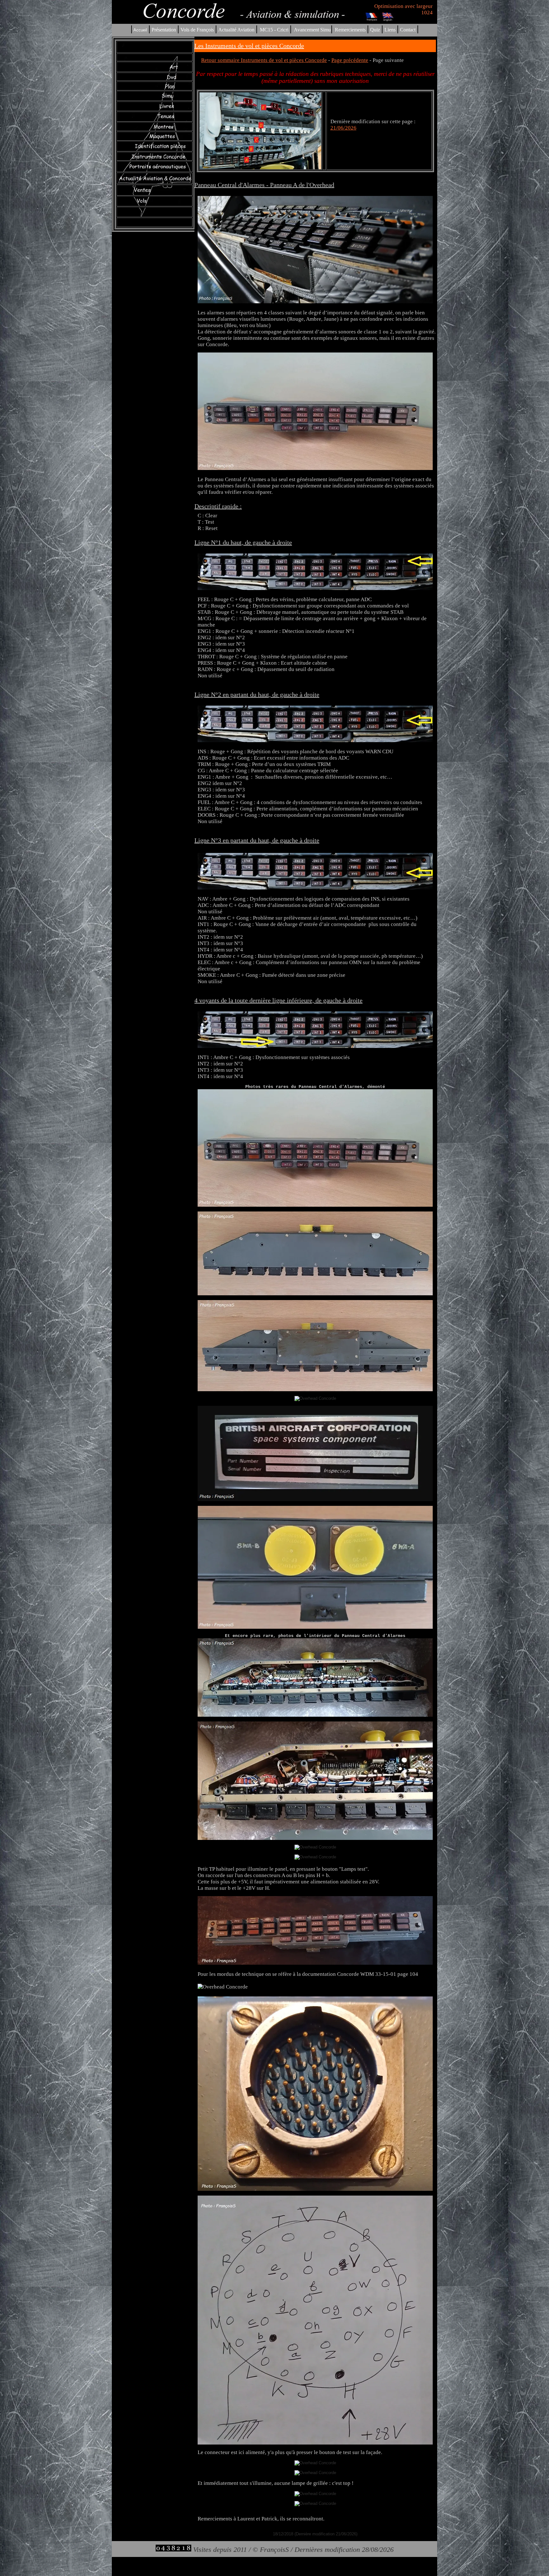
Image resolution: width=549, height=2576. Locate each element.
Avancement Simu (312, 30)
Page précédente (350, 60)
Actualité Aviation (237, 30)
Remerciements (350, 30)
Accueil (140, 30)
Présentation (164, 30)
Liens (390, 30)
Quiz (375, 30)
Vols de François (197, 30)
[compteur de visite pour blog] (173, 2549)
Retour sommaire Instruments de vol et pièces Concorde (264, 60)
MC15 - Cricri (274, 30)
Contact (408, 30)
